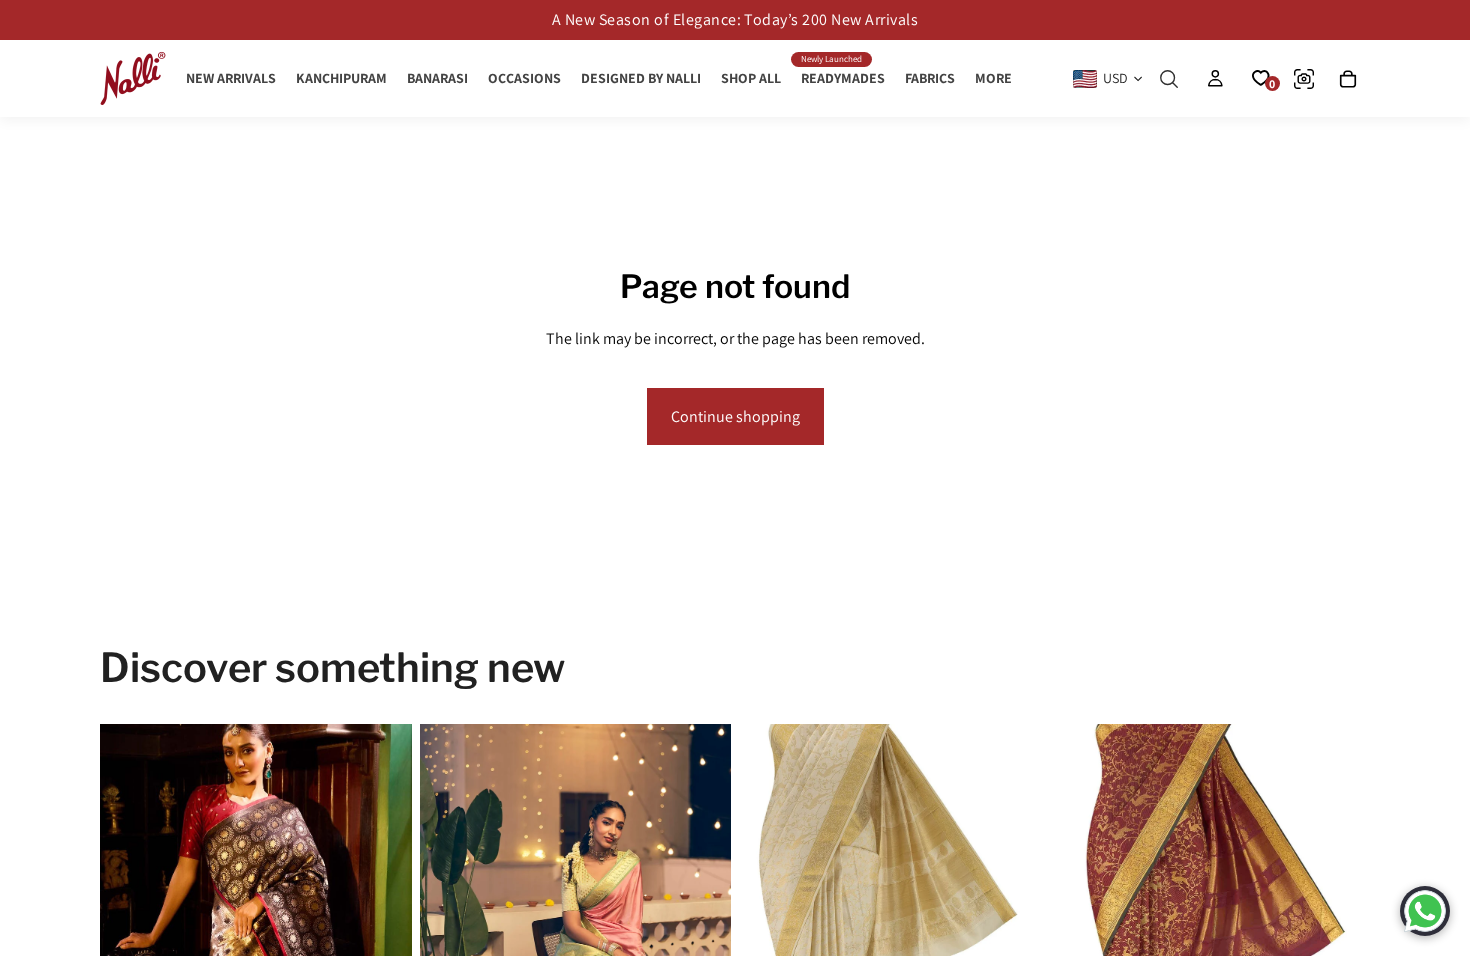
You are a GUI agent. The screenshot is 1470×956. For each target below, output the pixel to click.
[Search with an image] (1304, 79)
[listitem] (993, 78)
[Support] (1425, 911)
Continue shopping (735, 416)
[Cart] (1348, 79)
